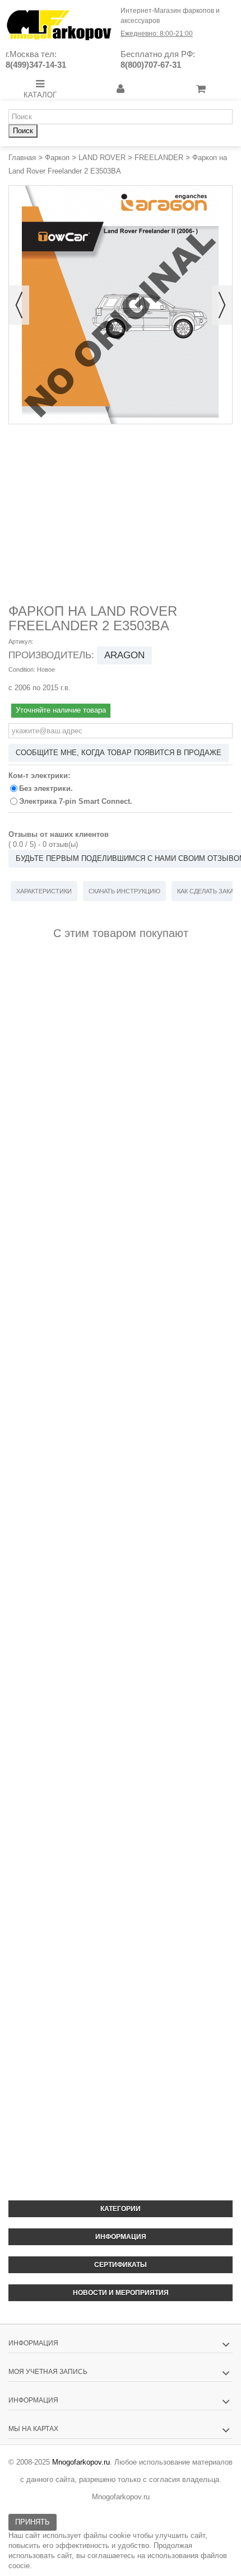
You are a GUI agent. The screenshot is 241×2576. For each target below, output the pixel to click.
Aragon (124, 655)
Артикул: (21, 641)
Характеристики (44, 891)
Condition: (22, 669)
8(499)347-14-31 (36, 65)
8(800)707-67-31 (151, 65)
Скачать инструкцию (124, 891)
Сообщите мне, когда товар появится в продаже (119, 753)
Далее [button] (222, 305)
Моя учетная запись (48, 2372)
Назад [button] (19, 305)
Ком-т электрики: (40, 776)
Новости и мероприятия (121, 2293)
